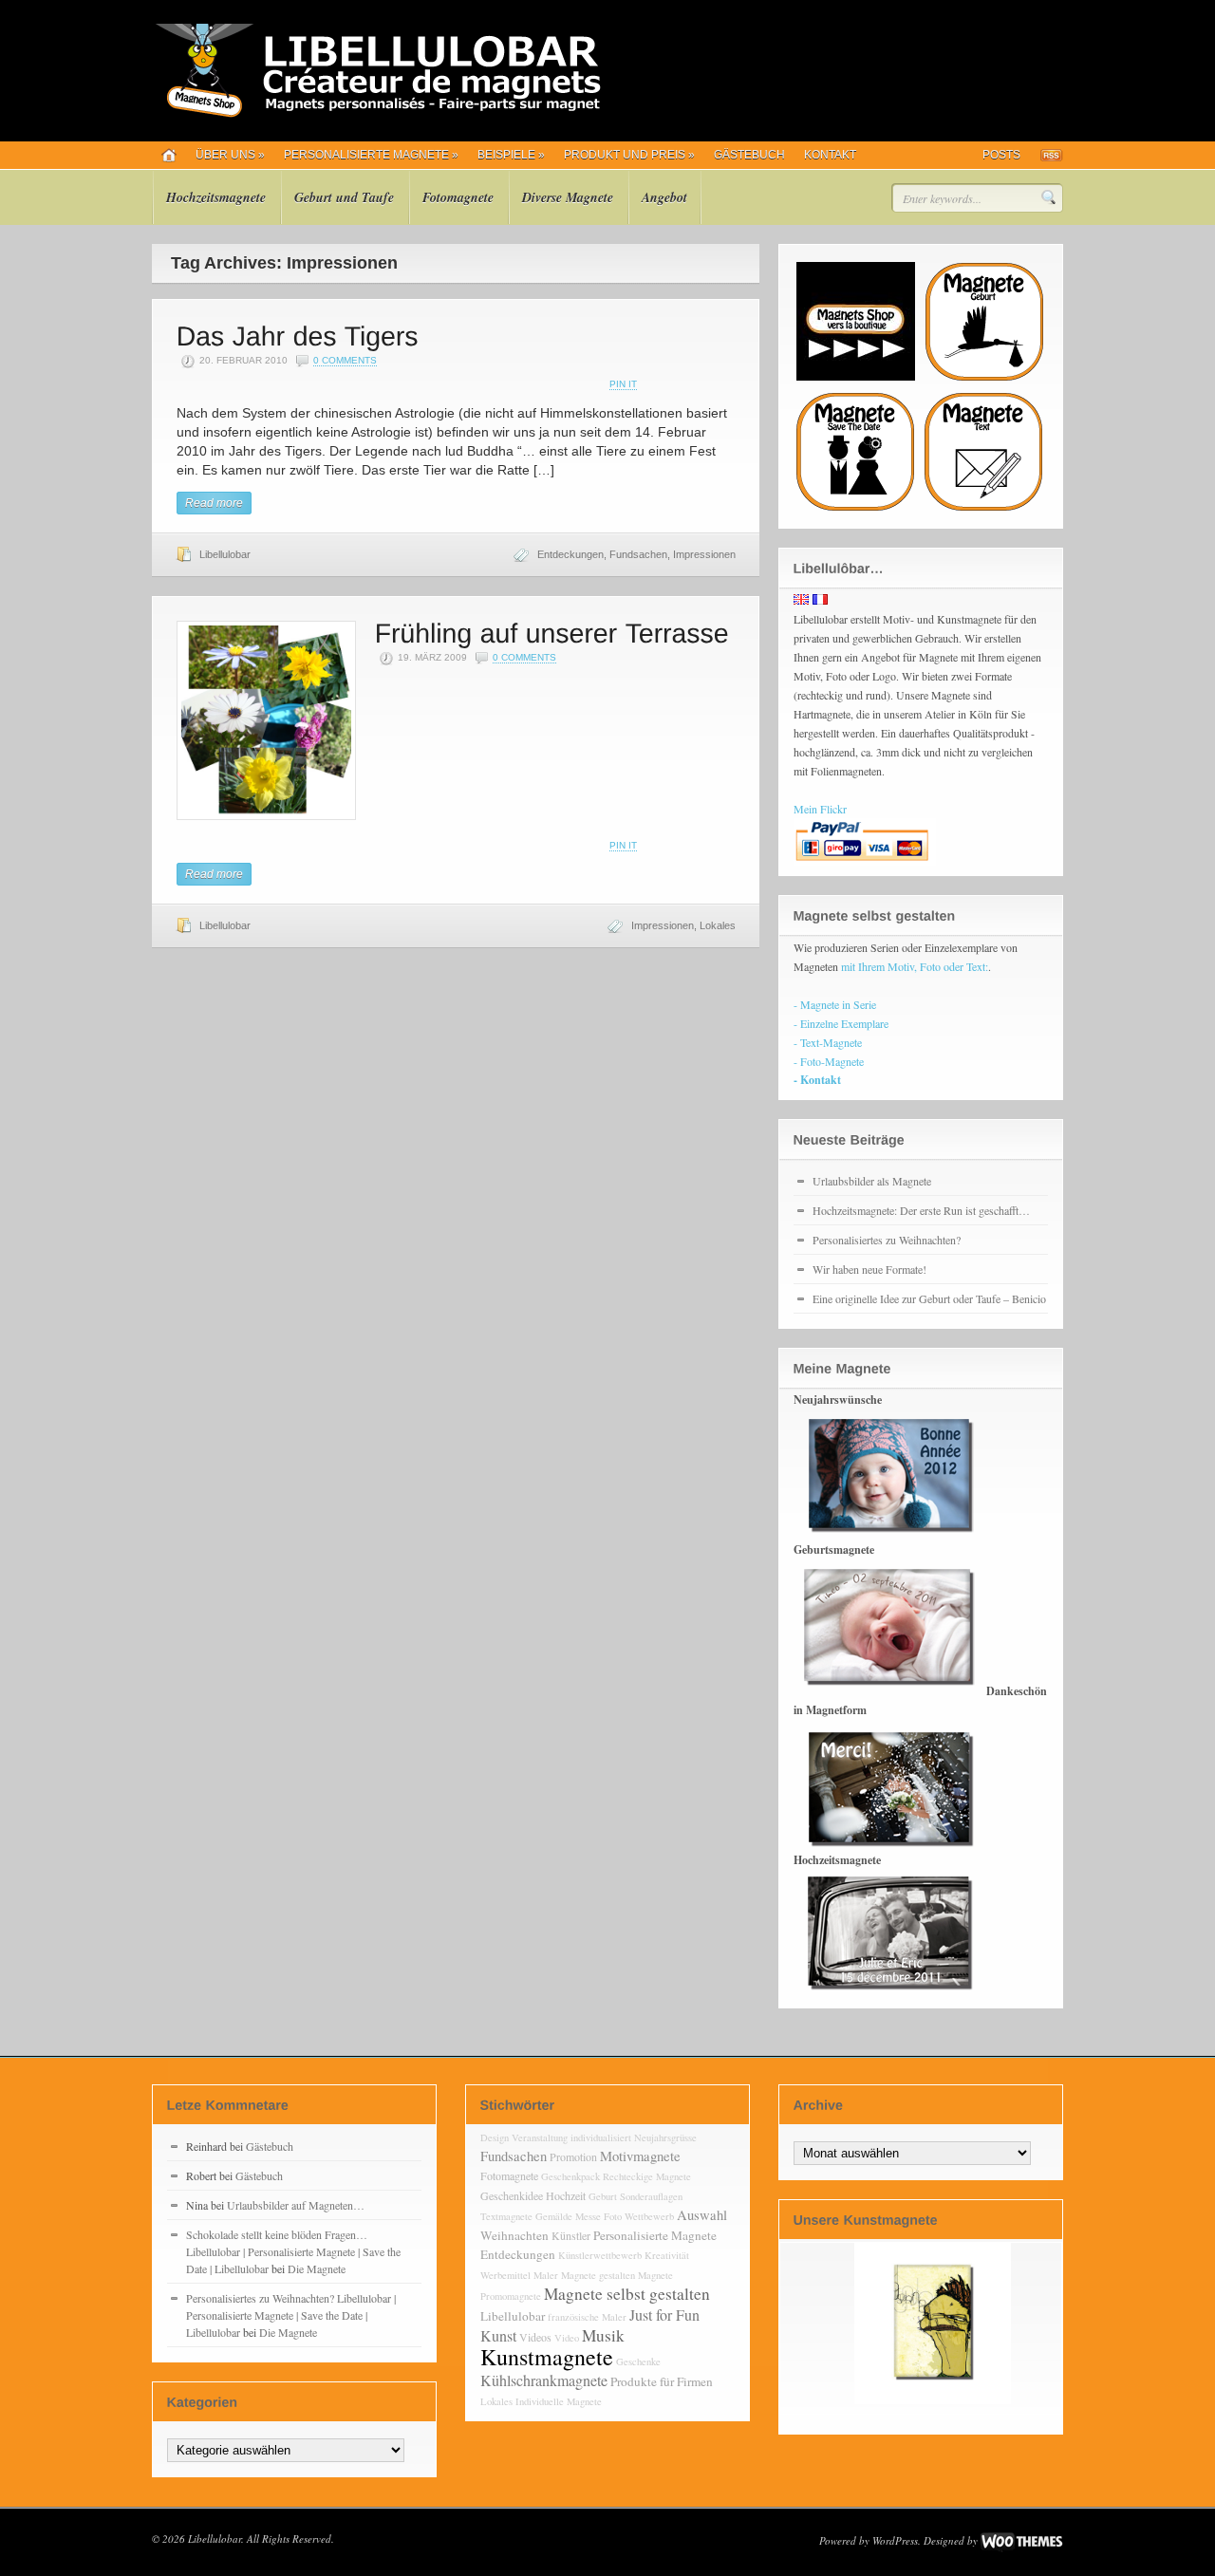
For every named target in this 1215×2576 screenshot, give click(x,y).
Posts (1001, 155)
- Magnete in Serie (835, 1004)
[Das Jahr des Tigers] (298, 335)
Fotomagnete (458, 197)
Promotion (573, 2156)
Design (495, 2137)
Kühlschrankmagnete (544, 2380)
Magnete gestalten (598, 2275)
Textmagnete (506, 2216)
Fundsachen (638, 554)
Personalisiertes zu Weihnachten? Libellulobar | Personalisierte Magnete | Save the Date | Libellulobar (291, 2315)
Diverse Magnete (568, 197)
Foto (613, 2216)
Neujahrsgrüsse (665, 2137)
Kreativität (667, 2255)
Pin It (623, 384)
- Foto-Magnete (829, 1061)
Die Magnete (317, 2268)
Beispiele (511, 155)
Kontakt (830, 155)
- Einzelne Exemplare (841, 1023)
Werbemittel (505, 2275)
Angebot (664, 197)
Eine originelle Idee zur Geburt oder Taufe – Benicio (929, 1298)
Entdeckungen (570, 554)
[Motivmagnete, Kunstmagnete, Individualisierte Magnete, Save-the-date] (376, 114)
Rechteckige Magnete (647, 2176)
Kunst (498, 2335)
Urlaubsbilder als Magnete (872, 1181)
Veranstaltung (540, 2137)
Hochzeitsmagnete (216, 197)
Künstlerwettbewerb (600, 2255)
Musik (603, 2335)
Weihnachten (514, 2235)
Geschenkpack (570, 2176)
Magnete (655, 2275)
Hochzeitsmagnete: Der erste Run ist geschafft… (921, 1210)
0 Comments (345, 360)
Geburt (603, 2196)
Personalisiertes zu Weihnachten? (887, 1240)
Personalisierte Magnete (371, 155)
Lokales (718, 925)
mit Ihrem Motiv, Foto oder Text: (915, 966)
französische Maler (587, 2317)
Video (567, 2338)
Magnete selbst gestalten (627, 2294)
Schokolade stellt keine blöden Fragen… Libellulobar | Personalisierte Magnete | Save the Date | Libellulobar (293, 2251)
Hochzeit (566, 2195)
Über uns (230, 155)
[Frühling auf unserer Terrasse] (552, 632)
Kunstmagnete (547, 2357)
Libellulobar (225, 554)
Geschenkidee (512, 2195)
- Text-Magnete (828, 1042)
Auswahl (702, 2215)
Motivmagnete (640, 2156)
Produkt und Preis (629, 155)
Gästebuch (749, 155)
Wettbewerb (649, 2216)
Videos (535, 2337)
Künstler (571, 2235)
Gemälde (554, 2216)
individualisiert (601, 2137)
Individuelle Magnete (559, 2401)
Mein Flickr (820, 809)
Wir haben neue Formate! (869, 1269)
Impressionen (704, 554)
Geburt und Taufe (344, 197)
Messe (588, 2216)
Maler (546, 2275)
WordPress (895, 2540)
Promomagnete (511, 2296)
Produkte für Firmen (662, 2381)
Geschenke (638, 2361)
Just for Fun (664, 2315)
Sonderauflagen (651, 2196)
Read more (214, 503)
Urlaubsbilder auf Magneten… (296, 2205)
